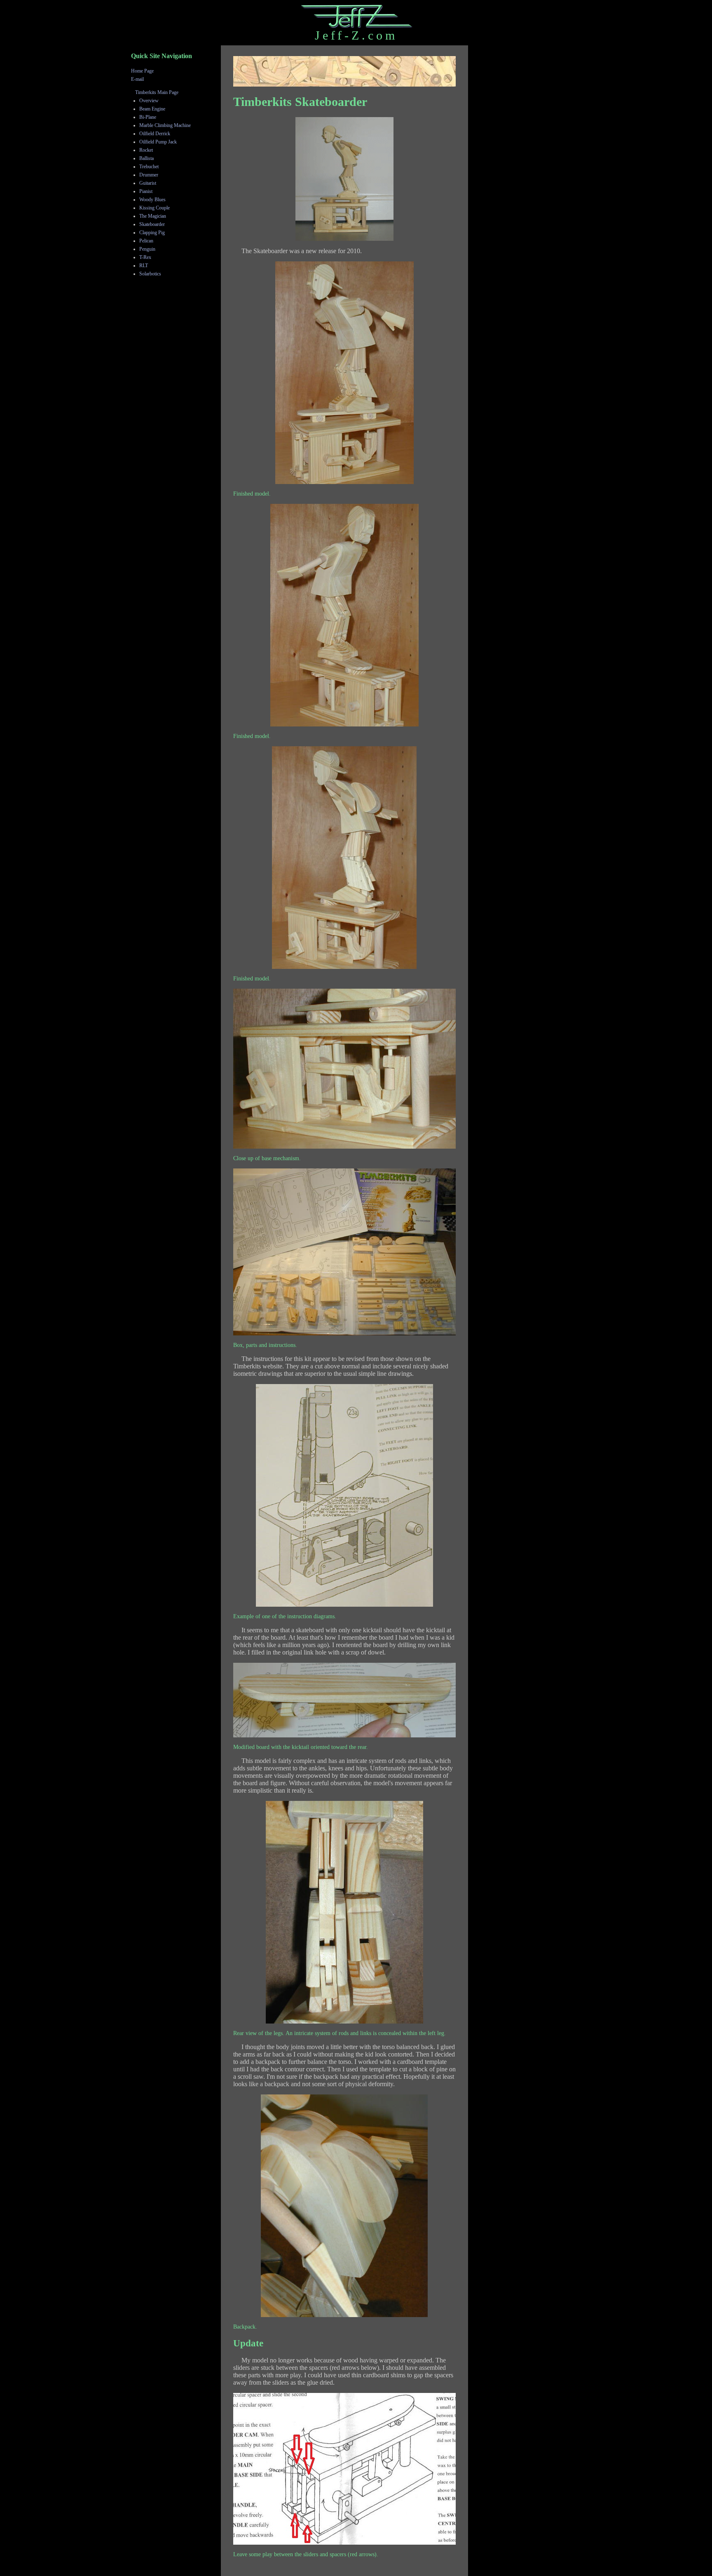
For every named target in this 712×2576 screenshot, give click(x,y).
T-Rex (145, 257)
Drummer (149, 175)
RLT (144, 266)
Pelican (146, 241)
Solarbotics (150, 274)
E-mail (137, 79)
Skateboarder (152, 224)
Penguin (147, 249)
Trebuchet (149, 167)
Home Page (142, 71)
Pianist (146, 191)
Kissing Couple (155, 208)
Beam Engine (152, 109)
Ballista (146, 158)
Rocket (146, 150)
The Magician (153, 216)
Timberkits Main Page (157, 92)
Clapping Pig (152, 233)
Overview (149, 101)
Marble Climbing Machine (165, 125)
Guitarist (148, 183)
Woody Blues (152, 200)
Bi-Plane (148, 117)
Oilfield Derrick (155, 134)
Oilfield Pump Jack (158, 142)
